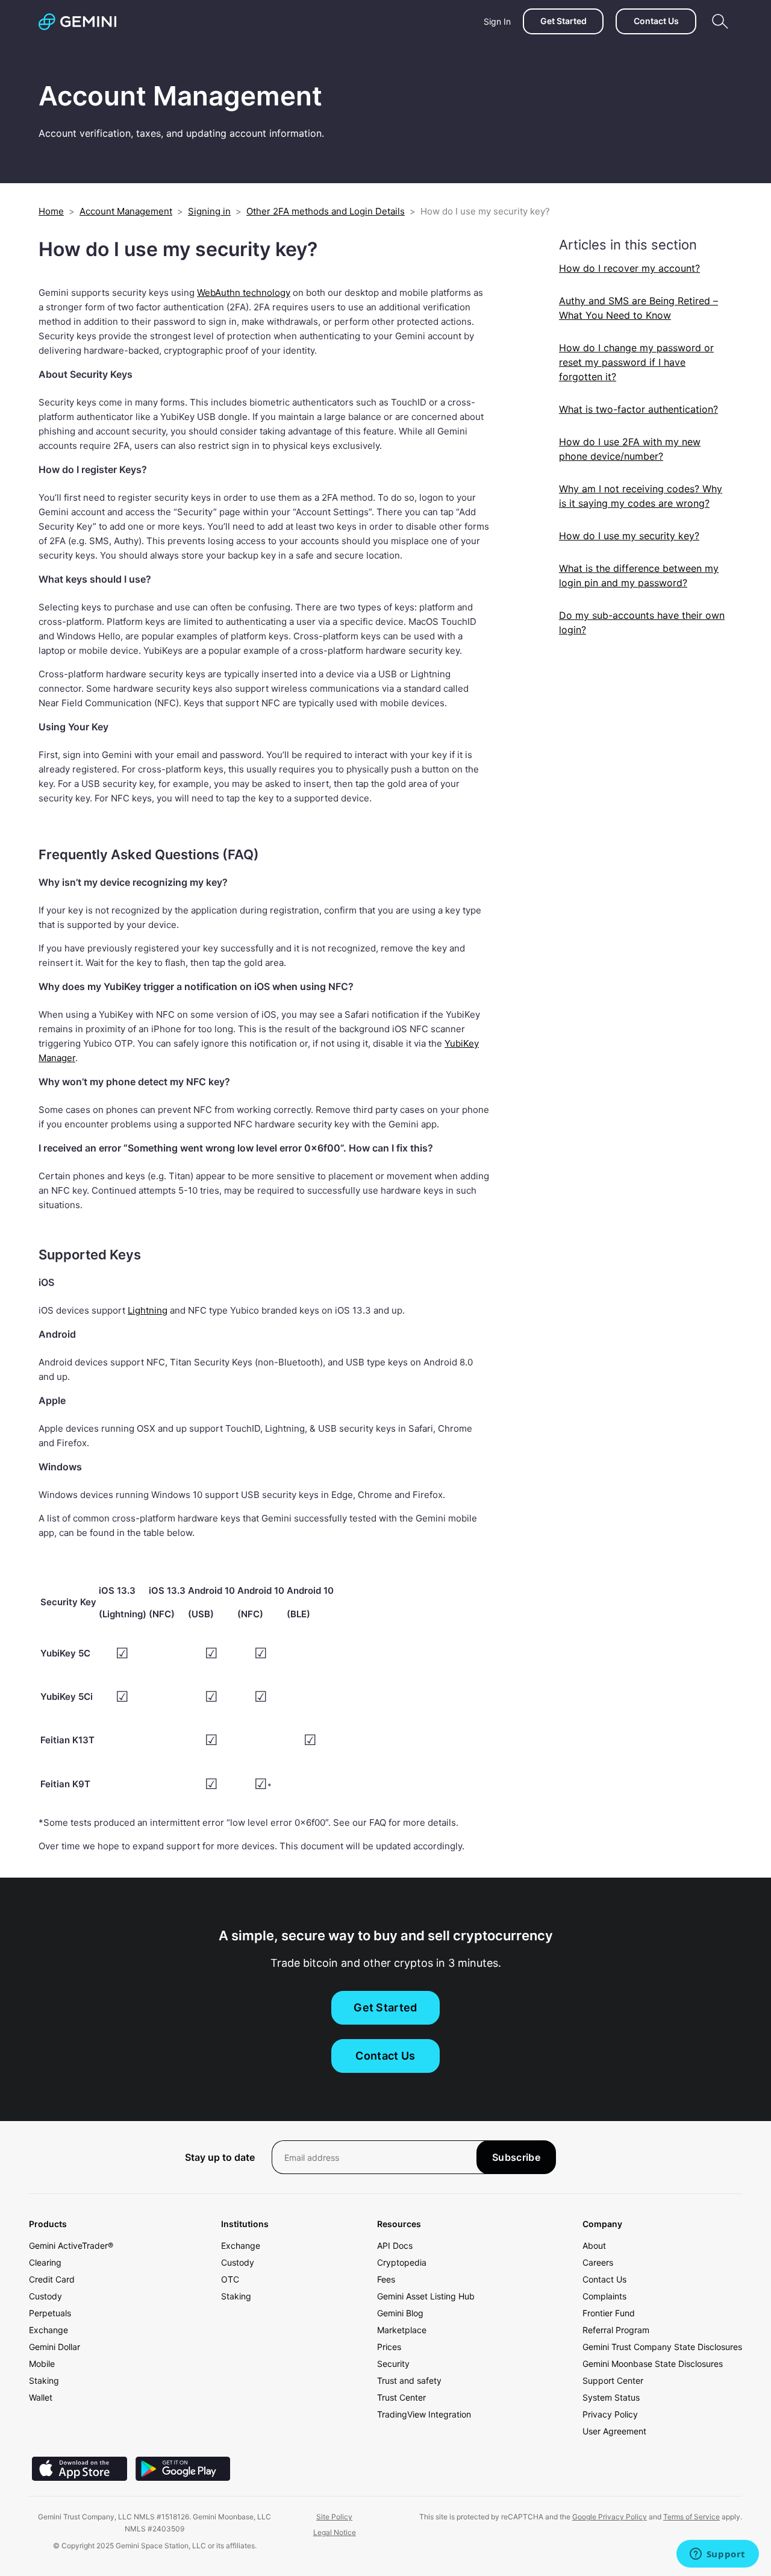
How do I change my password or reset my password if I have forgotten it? (636, 362)
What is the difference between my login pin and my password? (639, 575)
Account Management (126, 211)
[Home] (77, 22)
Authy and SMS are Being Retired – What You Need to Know (638, 308)
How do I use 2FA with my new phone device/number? (630, 449)
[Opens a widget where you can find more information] (717, 2555)
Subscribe (516, 2157)
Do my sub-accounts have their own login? (642, 622)
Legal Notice (335, 2532)
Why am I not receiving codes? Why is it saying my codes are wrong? (641, 496)
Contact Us (656, 21)
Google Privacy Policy (610, 2517)
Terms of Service (691, 2517)
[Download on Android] (183, 2477)
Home (51, 211)
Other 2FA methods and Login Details (326, 211)
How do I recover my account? (629, 268)
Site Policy (334, 2517)
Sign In (497, 21)
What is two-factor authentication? (638, 409)
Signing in (209, 211)
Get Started (563, 21)
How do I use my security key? (629, 536)
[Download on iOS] (80, 2477)
